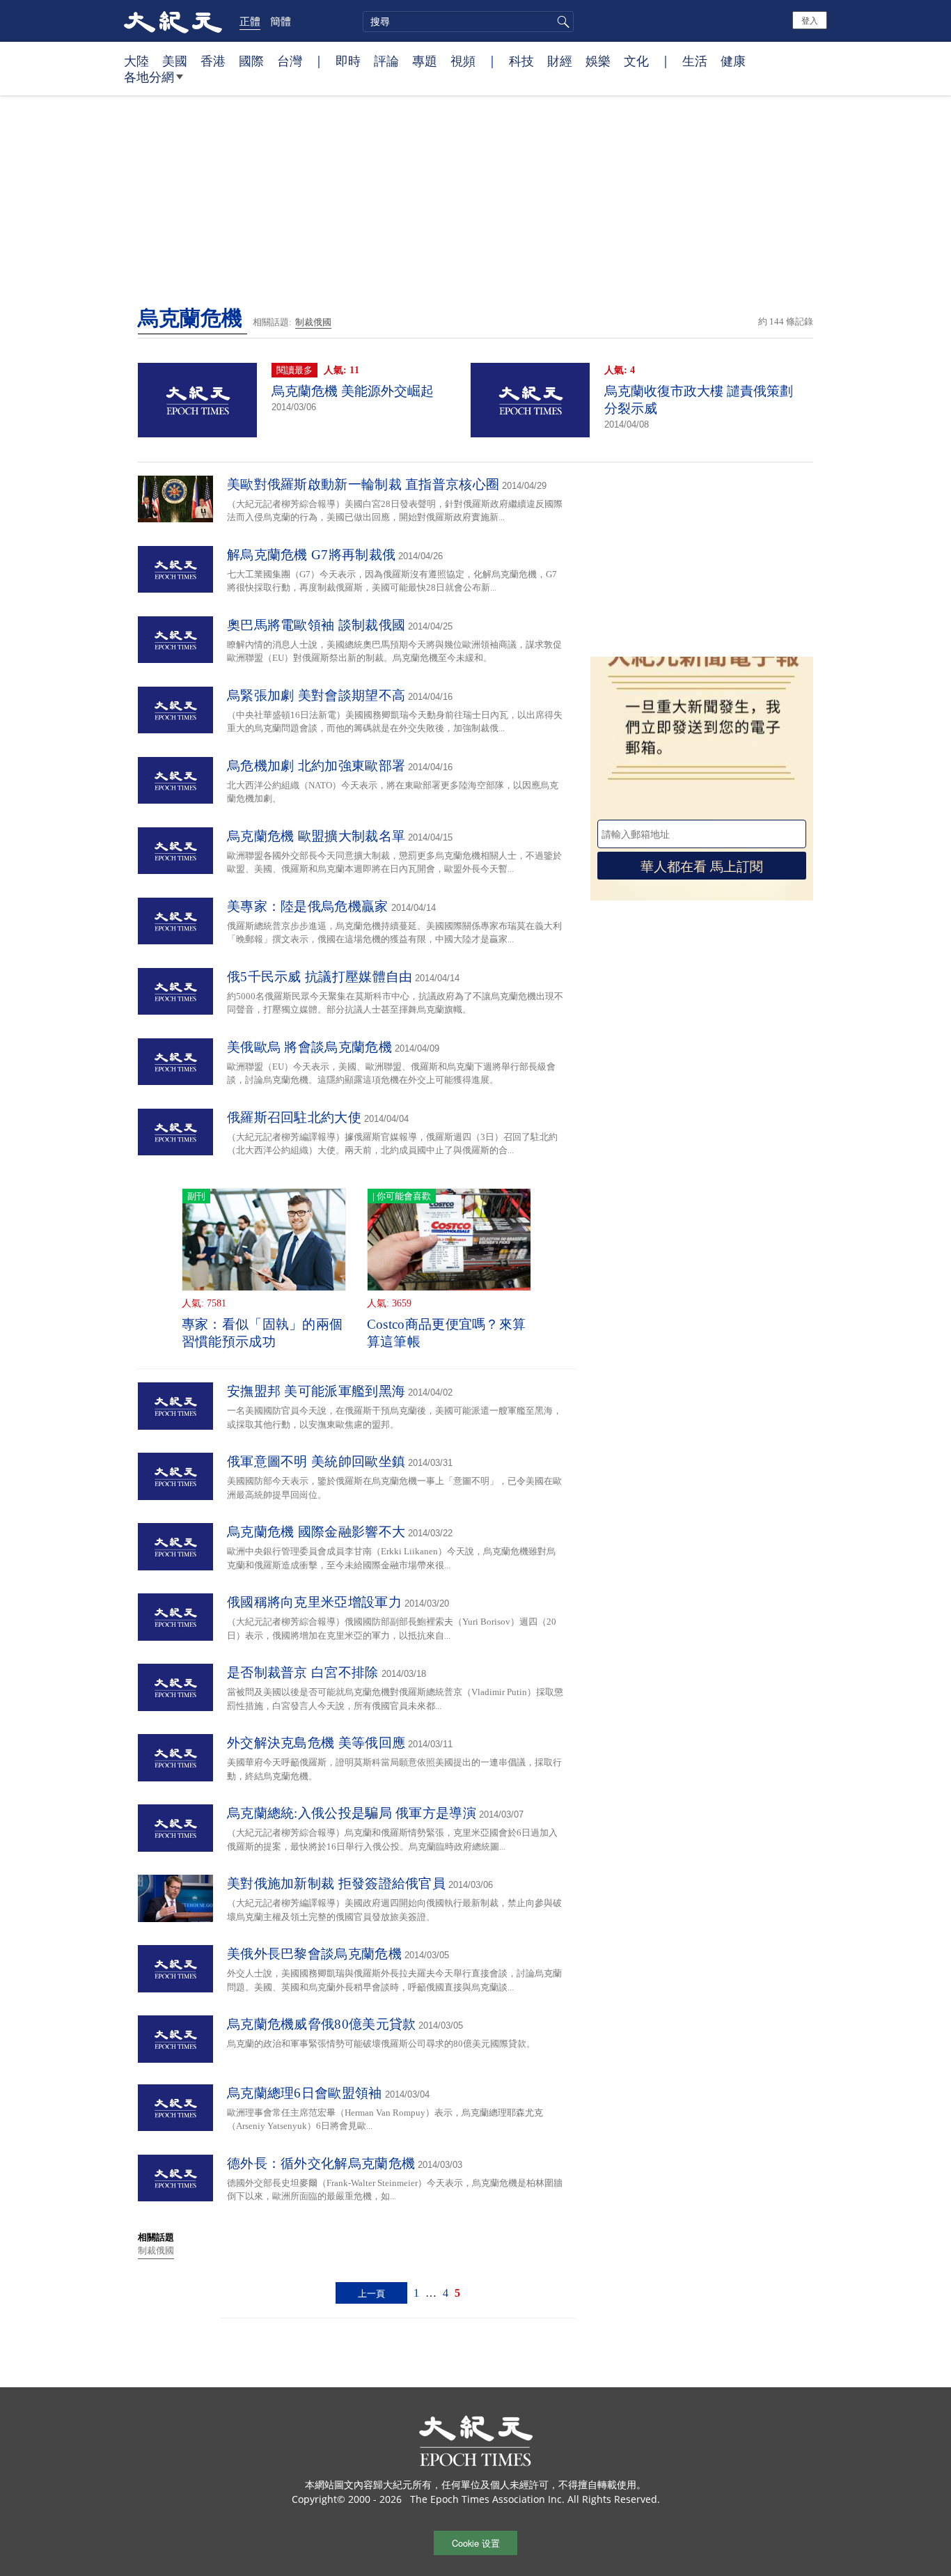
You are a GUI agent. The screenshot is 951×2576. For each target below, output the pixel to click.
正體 (250, 21)
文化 (636, 61)
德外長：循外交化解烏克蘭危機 (321, 2163)
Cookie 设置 (476, 2543)
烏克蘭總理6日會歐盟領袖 (305, 2093)
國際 (251, 61)
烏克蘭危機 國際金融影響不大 (316, 1532)
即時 (348, 61)
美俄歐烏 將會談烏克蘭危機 (309, 1047)
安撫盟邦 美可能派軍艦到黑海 (316, 1391)
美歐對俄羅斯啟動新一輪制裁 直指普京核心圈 (363, 484)
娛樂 (598, 61)
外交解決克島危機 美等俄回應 (316, 1743)
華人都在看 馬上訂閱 (702, 865)
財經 (560, 61)
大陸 (136, 61)
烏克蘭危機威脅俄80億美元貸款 (322, 2024)
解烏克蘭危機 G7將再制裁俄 (311, 555)
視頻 (463, 61)
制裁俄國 (313, 322)
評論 (386, 61)
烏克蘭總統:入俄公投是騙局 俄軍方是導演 (352, 1813)
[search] (468, 22)
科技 (521, 61)
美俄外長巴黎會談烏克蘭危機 (314, 1954)
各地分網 (149, 77)
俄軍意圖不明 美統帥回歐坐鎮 (316, 1461)
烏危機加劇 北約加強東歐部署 (316, 766)
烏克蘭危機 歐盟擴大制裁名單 (316, 836)
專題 (425, 61)
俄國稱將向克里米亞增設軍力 (314, 1602)
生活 (695, 61)
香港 (213, 61)
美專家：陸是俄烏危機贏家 (308, 906)
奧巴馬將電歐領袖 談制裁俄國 (316, 625)
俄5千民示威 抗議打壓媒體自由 (320, 977)
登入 (810, 20)
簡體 (281, 21)
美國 (175, 61)
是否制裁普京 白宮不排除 (303, 1672)
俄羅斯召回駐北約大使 (294, 1117)
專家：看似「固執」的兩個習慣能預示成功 (262, 1333)
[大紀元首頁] (173, 21)
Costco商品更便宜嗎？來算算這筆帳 (447, 1333)
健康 (733, 61)
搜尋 (561, 22)
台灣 (290, 61)
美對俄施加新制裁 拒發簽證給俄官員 (336, 1883)
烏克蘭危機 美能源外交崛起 (353, 391)
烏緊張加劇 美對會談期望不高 (316, 695)
